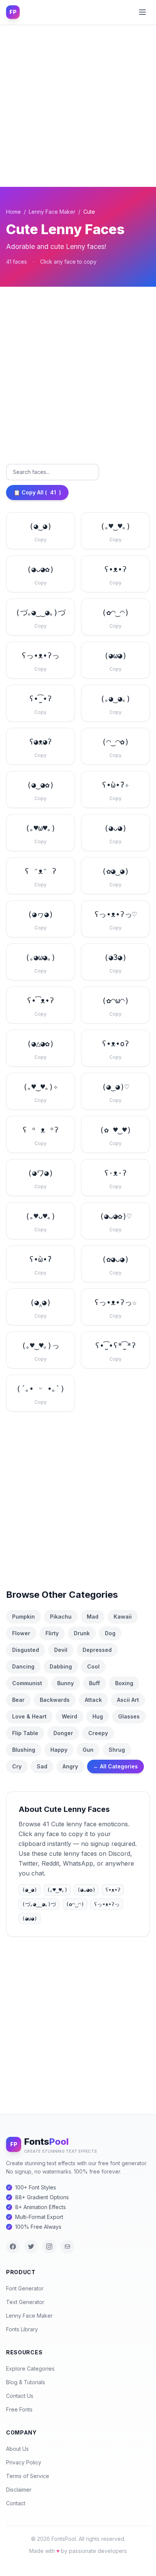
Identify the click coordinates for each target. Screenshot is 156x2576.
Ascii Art (128, 1700)
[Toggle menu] (142, 12)
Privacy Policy (24, 2462)
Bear (18, 1700)
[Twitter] (31, 2247)
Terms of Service (28, 2476)
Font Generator (25, 2288)
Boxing (124, 1683)
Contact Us (20, 2396)
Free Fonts (19, 2409)
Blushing (24, 1750)
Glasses (129, 1716)
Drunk (82, 1633)
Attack (93, 1700)
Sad (42, 1766)
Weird (69, 1716)
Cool (93, 1666)
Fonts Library (22, 2329)
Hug (98, 1716)
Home (13, 212)
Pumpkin (23, 1617)
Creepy (98, 1733)
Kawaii (123, 1617)
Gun (88, 1750)
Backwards (55, 1700)
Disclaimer (19, 2490)
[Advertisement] (78, 106)
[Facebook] (13, 2247)
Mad (93, 1617)
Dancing (23, 1666)
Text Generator (25, 2302)
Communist (27, 1683)
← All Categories (115, 1766)
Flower (21, 1633)
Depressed (97, 1650)
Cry (17, 1766)
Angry (70, 1766)
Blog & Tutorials (26, 2382)
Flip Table (25, 1733)
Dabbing (61, 1666)
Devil (61, 1650)
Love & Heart (29, 1716)
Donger (63, 1733)
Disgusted (26, 1650)
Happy (59, 1750)
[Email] (67, 2247)
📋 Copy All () (37, 492)
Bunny (66, 1683)
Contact (16, 2503)
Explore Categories (30, 2369)
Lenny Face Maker (52, 212)
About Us (17, 2449)
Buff (94, 1683)
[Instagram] (49, 2247)
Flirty (52, 1633)
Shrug (117, 1750)
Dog (110, 1633)
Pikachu (61, 1617)
